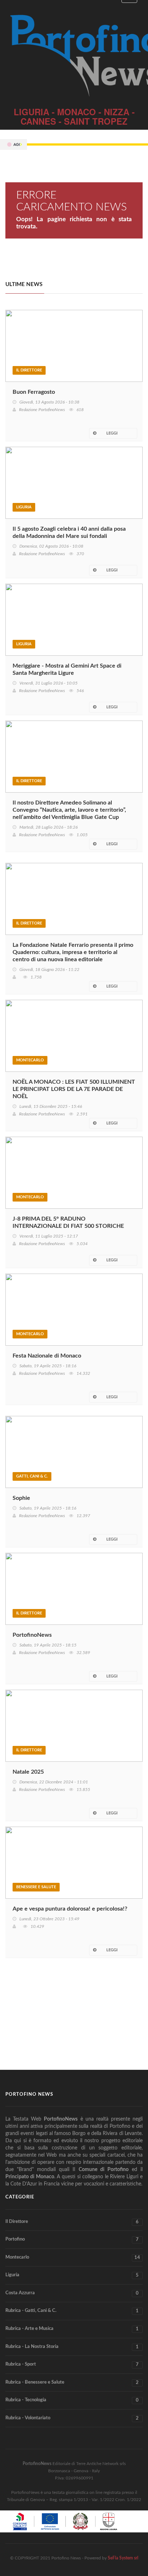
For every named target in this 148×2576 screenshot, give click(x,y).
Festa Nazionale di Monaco (47, 1356)
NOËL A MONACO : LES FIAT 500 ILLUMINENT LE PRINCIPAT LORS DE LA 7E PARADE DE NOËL (74, 1089)
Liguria (24, 507)
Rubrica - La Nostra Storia (72, 2347)
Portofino (72, 2239)
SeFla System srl (123, 2558)
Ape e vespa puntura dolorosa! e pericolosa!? (70, 1909)
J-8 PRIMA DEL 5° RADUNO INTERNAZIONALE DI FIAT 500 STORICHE (68, 1222)
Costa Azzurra (72, 2293)
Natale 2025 (28, 1772)
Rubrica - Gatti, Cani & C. (72, 2311)
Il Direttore (29, 370)
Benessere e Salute (36, 1887)
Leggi (112, 433)
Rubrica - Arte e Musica (72, 2329)
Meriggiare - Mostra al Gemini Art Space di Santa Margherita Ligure (67, 669)
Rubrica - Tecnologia (72, 2400)
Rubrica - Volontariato (72, 2418)
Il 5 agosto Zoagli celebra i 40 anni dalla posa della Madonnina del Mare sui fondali (69, 532)
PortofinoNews (32, 1635)
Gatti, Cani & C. (32, 1476)
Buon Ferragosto (34, 392)
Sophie (21, 1498)
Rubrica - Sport (72, 2365)
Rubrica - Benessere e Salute (72, 2383)
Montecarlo (30, 1060)
